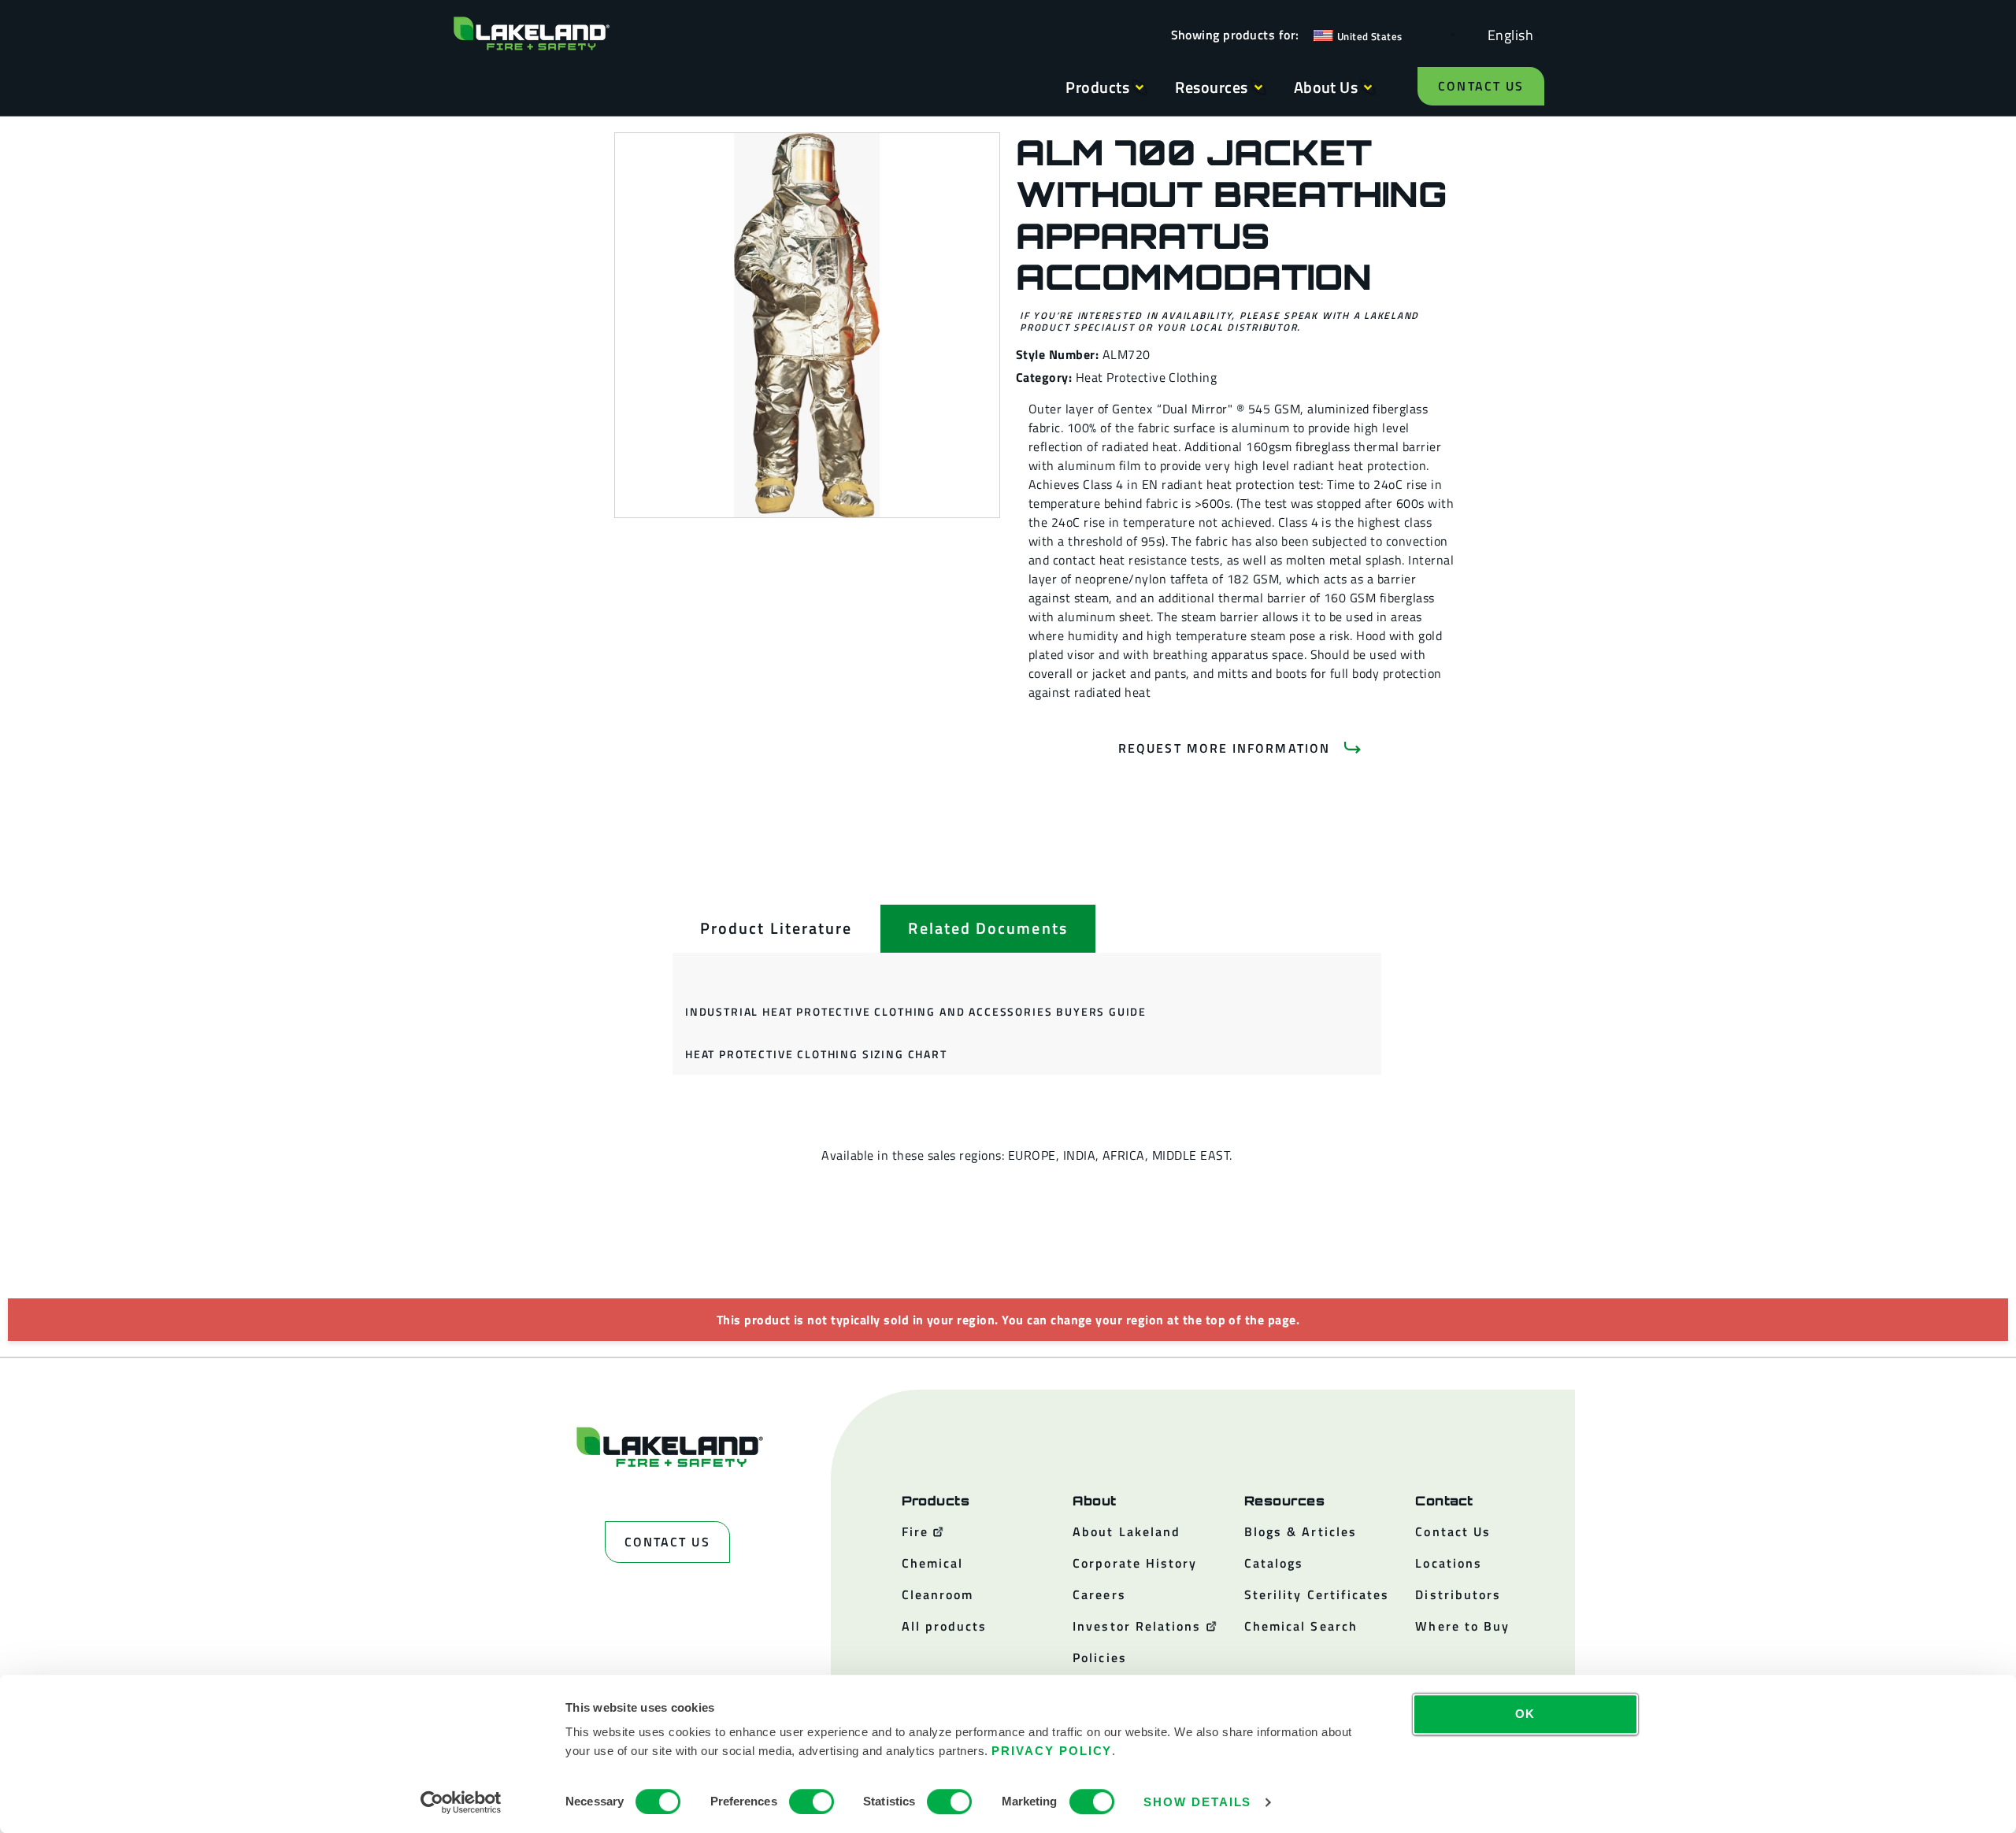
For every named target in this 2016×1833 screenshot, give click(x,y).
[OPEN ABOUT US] (1368, 87)
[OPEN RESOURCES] (1258, 87)
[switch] (812, 1802)
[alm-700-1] (807, 325)
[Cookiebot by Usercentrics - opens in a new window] (461, 1802)
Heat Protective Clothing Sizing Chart (816, 1054)
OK (1526, 1714)
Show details (1197, 1802)
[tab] (776, 928)
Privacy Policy (1052, 1751)
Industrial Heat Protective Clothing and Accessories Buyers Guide (916, 1011)
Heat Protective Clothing (1147, 377)
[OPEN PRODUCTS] (1140, 87)
